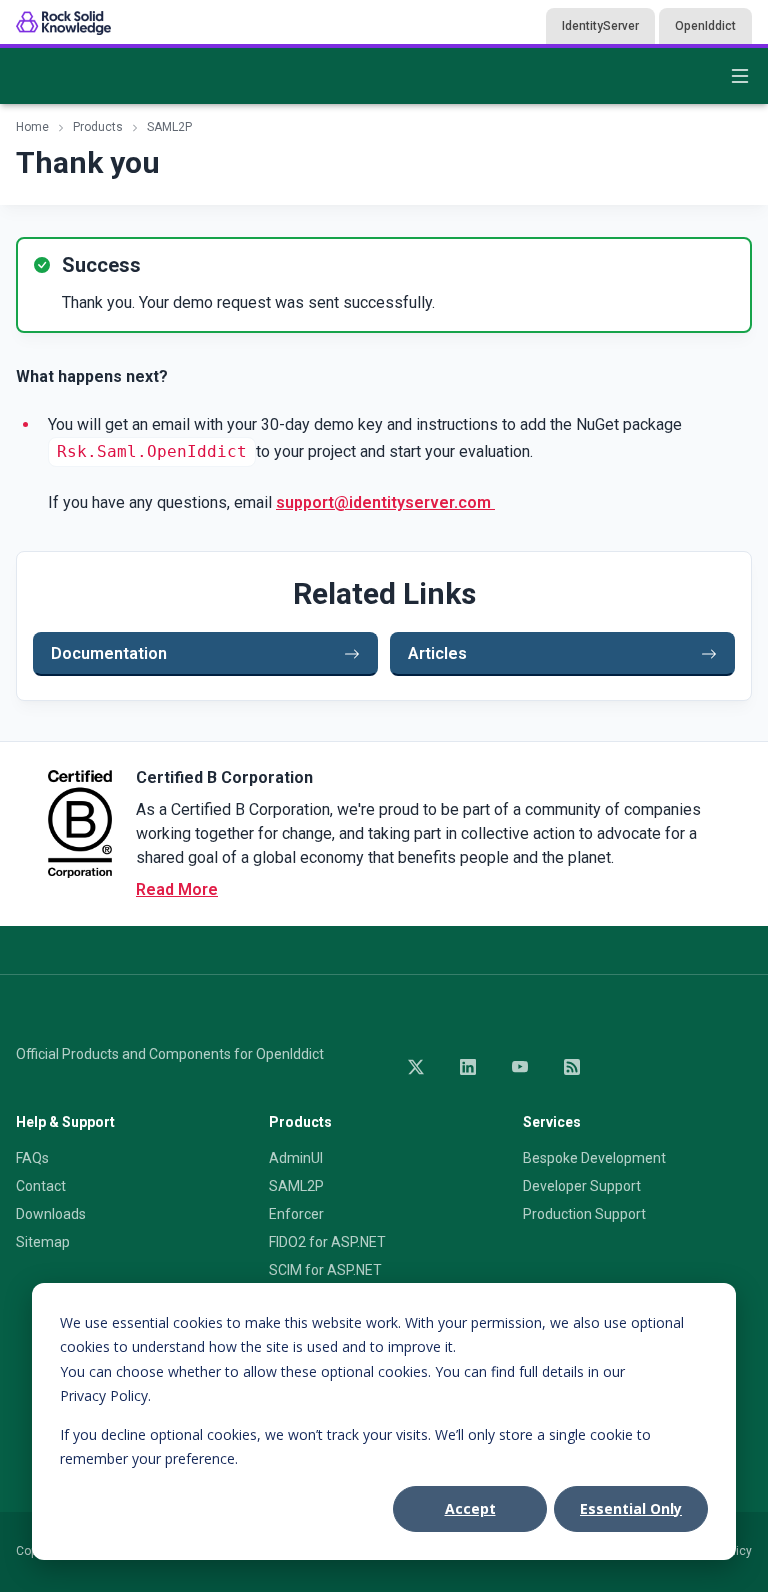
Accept (470, 1508)
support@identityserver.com (385, 502)
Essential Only (631, 1508)
